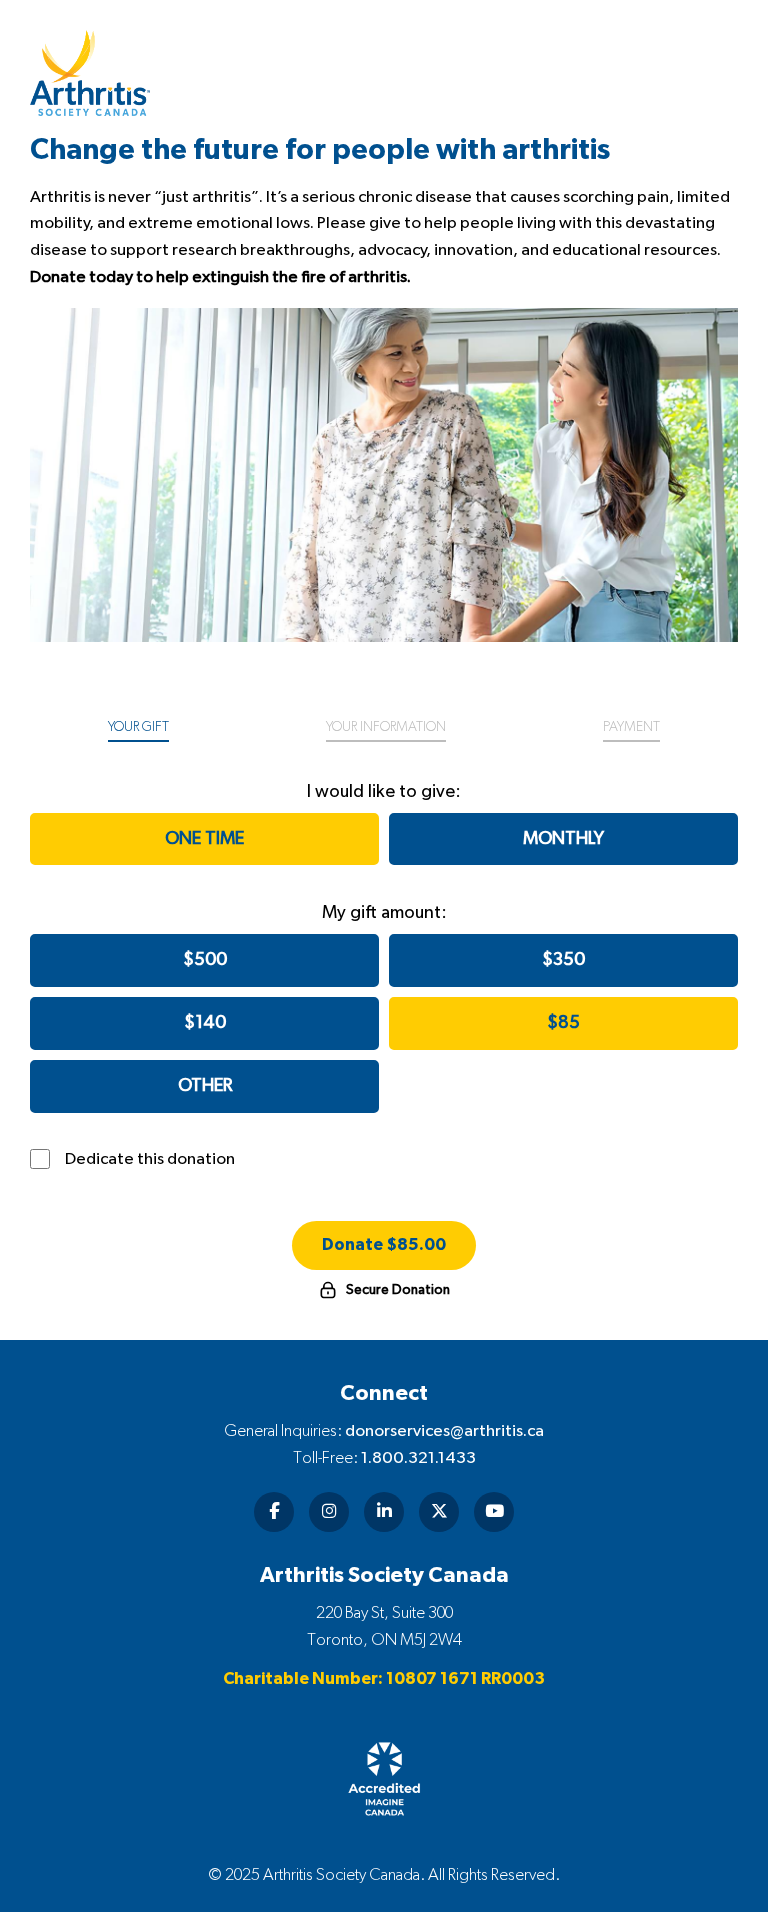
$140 (205, 1023)
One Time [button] (204, 839)
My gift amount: (384, 913)
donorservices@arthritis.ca (444, 1431)
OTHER (205, 1086)
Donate (384, 1245)
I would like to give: (384, 792)
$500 (205, 960)
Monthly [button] (563, 839)
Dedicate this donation (150, 1159)
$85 (563, 1023)
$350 (563, 960)
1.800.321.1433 (418, 1458)
